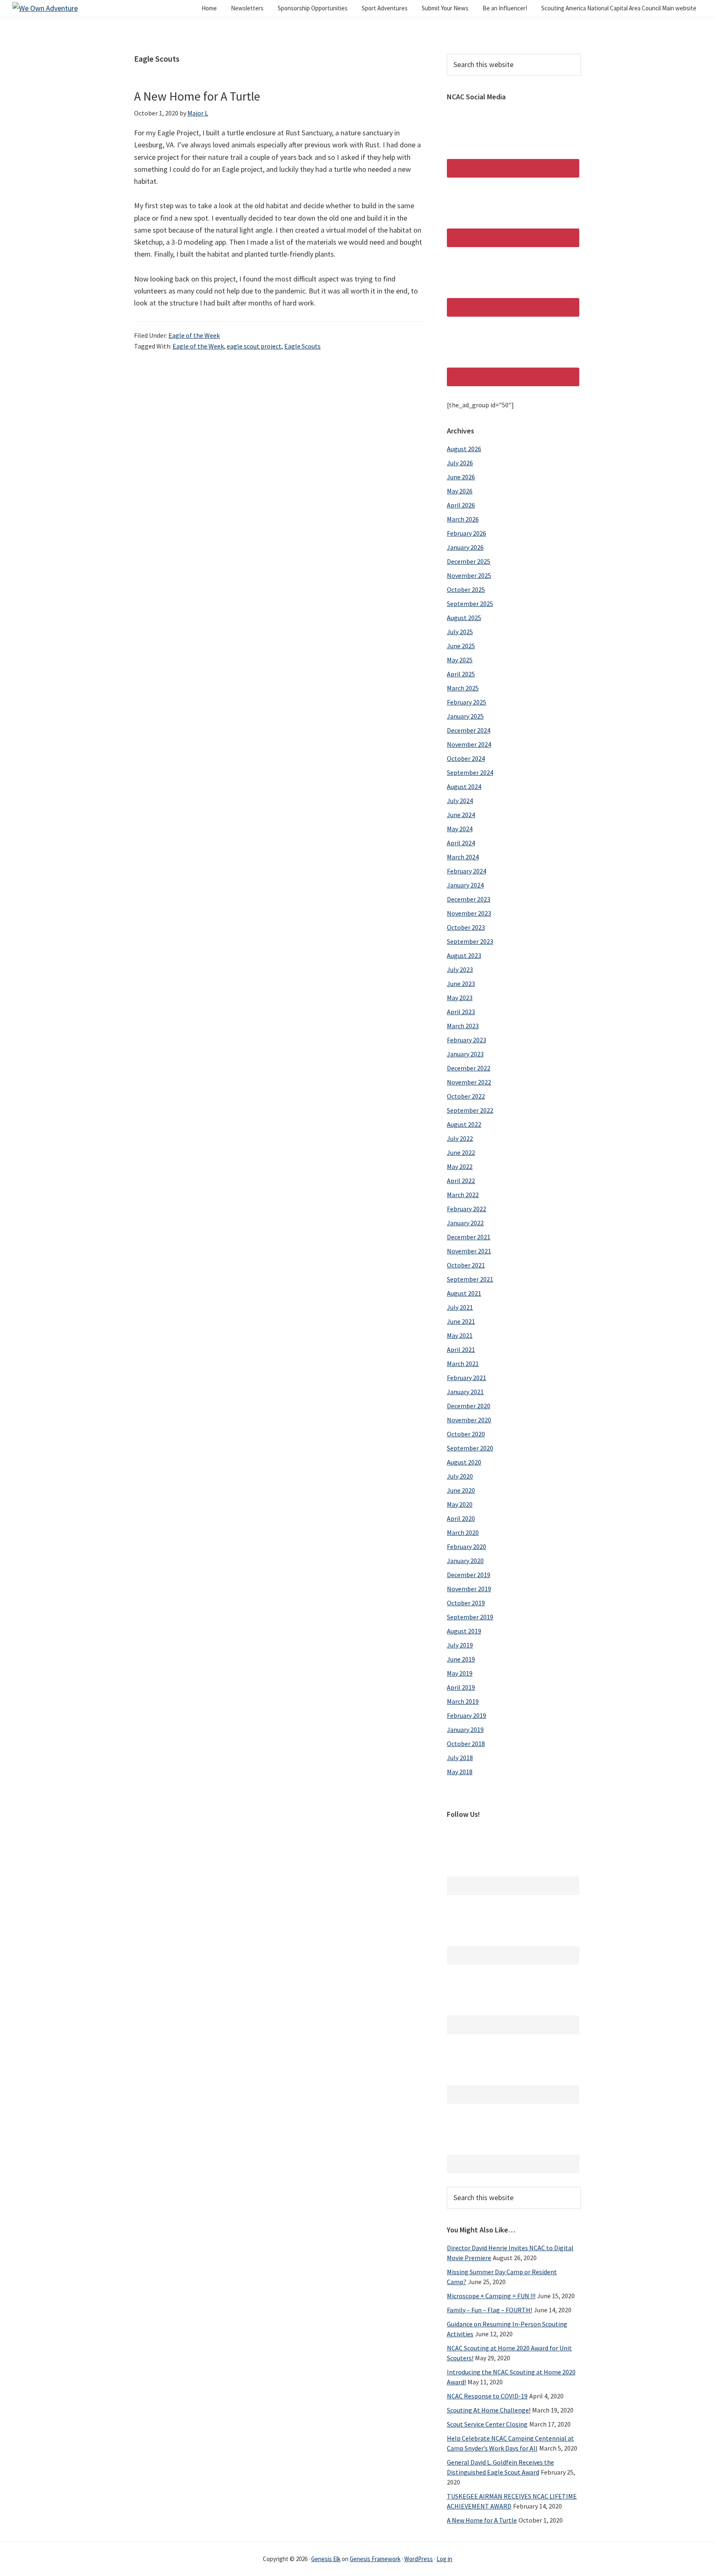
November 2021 (469, 1251)
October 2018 (466, 1744)
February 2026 (467, 533)
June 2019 (461, 1659)
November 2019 (469, 1589)
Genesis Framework (375, 2559)
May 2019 (460, 1673)
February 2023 (467, 1040)
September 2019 (470, 1617)
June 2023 (461, 984)
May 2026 (460, 491)
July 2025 (460, 632)
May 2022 (460, 1167)
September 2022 (470, 1110)
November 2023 (469, 913)
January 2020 (465, 1561)
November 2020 (469, 1420)
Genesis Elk (326, 2559)
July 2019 (460, 1645)
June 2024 (461, 815)
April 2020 (461, 1518)
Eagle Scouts (302, 346)
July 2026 (460, 463)
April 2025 (461, 674)
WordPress (419, 2559)
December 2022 (469, 1068)
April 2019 (461, 1687)
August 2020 (464, 1462)
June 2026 (461, 477)
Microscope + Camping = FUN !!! (491, 2296)
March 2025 (463, 688)
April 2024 (461, 843)
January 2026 (465, 547)
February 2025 (467, 702)
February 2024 (467, 871)
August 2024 (464, 787)
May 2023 (460, 998)
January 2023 (465, 1054)
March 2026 (463, 519)
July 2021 (460, 1307)
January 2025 (465, 716)
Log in (444, 2559)
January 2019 (465, 1729)
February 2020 (467, 1547)
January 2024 (465, 885)
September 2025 (470, 604)
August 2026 (464, 449)
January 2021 (465, 1392)
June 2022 (461, 1152)
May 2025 (460, 660)
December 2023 (469, 899)
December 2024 (469, 730)
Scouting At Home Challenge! (489, 2410)
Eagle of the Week (194, 335)
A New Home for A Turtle (197, 96)
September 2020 (470, 1448)
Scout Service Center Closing (487, 2424)
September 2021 (470, 1279)
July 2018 (460, 1758)
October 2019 (466, 1603)
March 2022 (463, 1195)
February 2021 (467, 1378)
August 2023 (464, 955)
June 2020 (461, 1490)
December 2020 (469, 1406)
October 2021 (466, 1265)
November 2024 (469, 744)
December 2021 (469, 1237)
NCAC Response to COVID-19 (487, 2396)
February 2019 (467, 1715)
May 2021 (460, 1335)
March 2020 (463, 1532)
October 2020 (466, 1434)
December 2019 (469, 1575)
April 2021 (461, 1349)
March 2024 (463, 857)
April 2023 (461, 1012)
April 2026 (461, 505)
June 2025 (461, 646)
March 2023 (463, 1026)
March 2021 (463, 1364)
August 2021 (464, 1293)
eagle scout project (254, 346)
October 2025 (466, 589)
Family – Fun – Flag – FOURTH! (489, 2310)
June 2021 (461, 1321)
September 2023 (470, 941)
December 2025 (469, 561)
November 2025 (469, 575)
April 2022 (461, 1181)
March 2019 (463, 1701)
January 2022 (465, 1223)
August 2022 (464, 1124)
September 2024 (470, 772)
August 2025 (464, 618)
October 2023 (466, 927)
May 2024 (460, 829)
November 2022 (469, 1082)
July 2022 (460, 1138)
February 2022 (467, 1209)
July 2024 (460, 801)
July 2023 (460, 969)
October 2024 (466, 758)
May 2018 (460, 1772)
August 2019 (464, 1631)
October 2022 (466, 1096)
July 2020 (460, 1476)
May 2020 (460, 1504)
